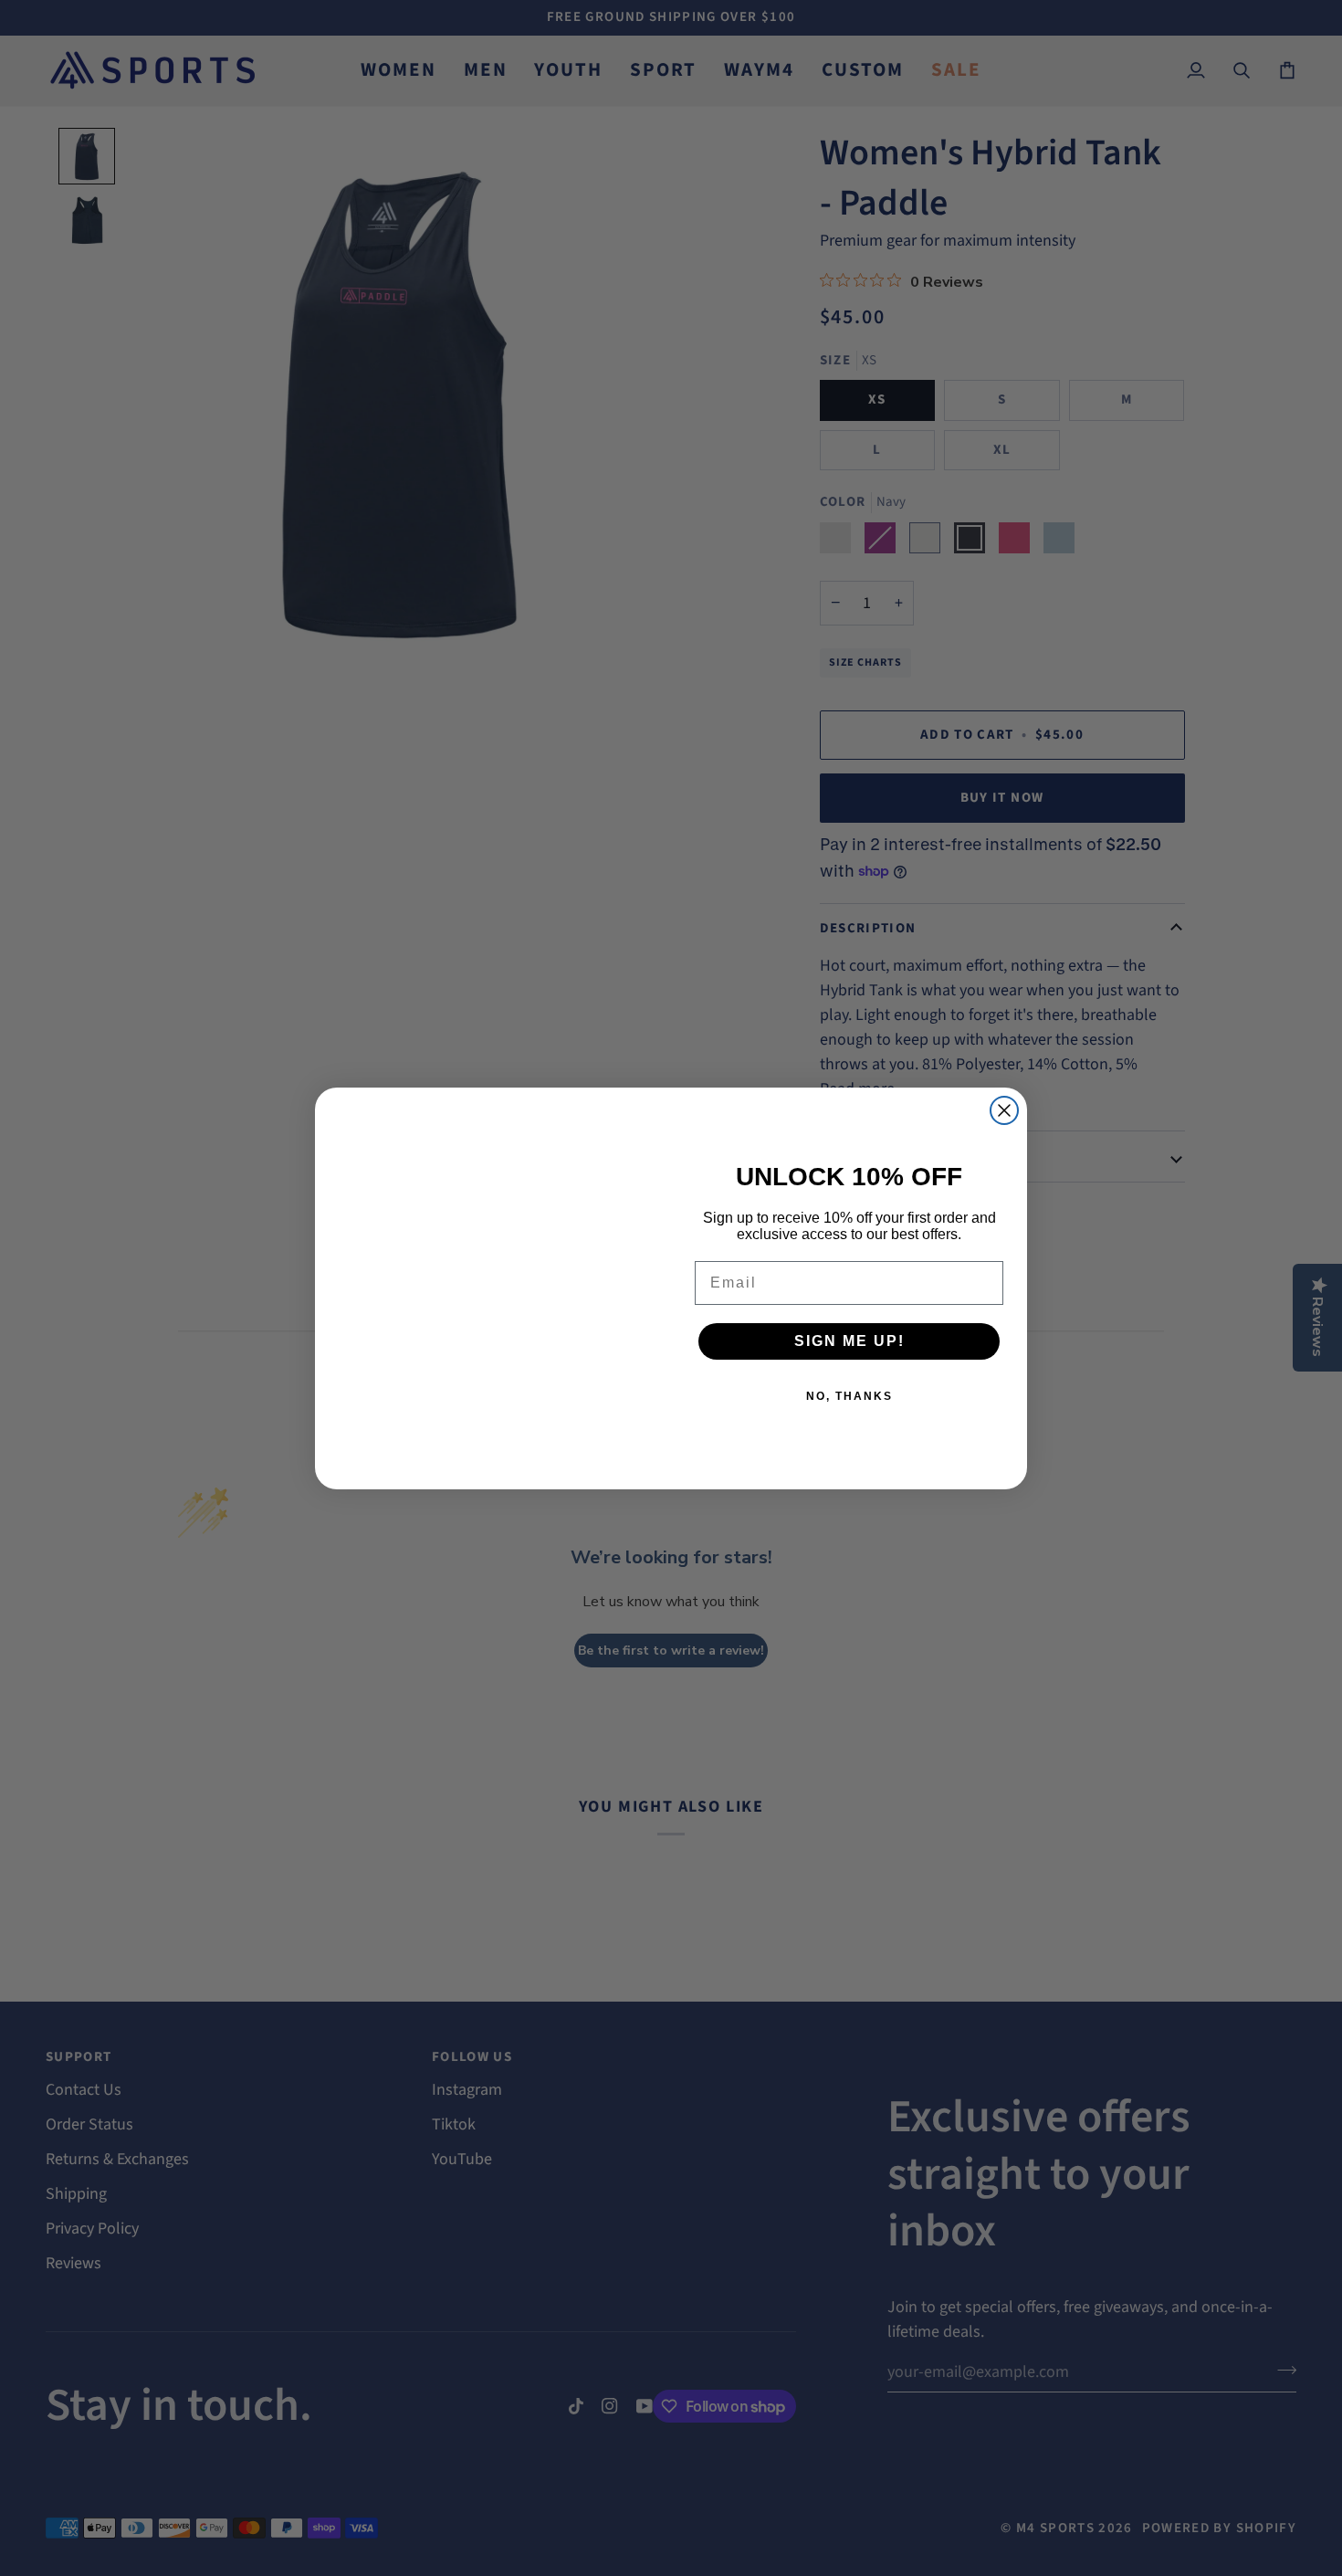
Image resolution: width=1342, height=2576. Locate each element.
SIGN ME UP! (849, 1341)
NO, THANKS (849, 1396)
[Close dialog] (1004, 1110)
